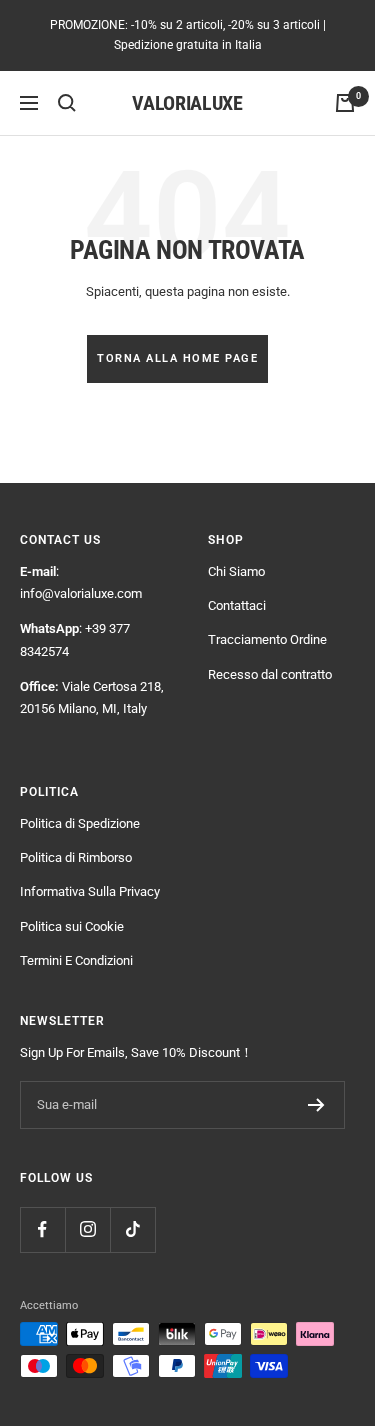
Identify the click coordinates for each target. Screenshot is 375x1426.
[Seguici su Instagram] (87, 1229)
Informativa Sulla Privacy (90, 891)
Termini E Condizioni (76, 960)
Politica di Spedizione (80, 823)
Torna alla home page (177, 358)
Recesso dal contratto (270, 674)
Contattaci (237, 605)
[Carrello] (345, 103)
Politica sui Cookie (72, 926)
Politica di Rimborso (76, 857)
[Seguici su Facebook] (42, 1229)
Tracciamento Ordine (267, 639)
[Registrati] (316, 1105)
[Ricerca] (67, 103)
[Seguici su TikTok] (132, 1229)
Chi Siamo (236, 571)
